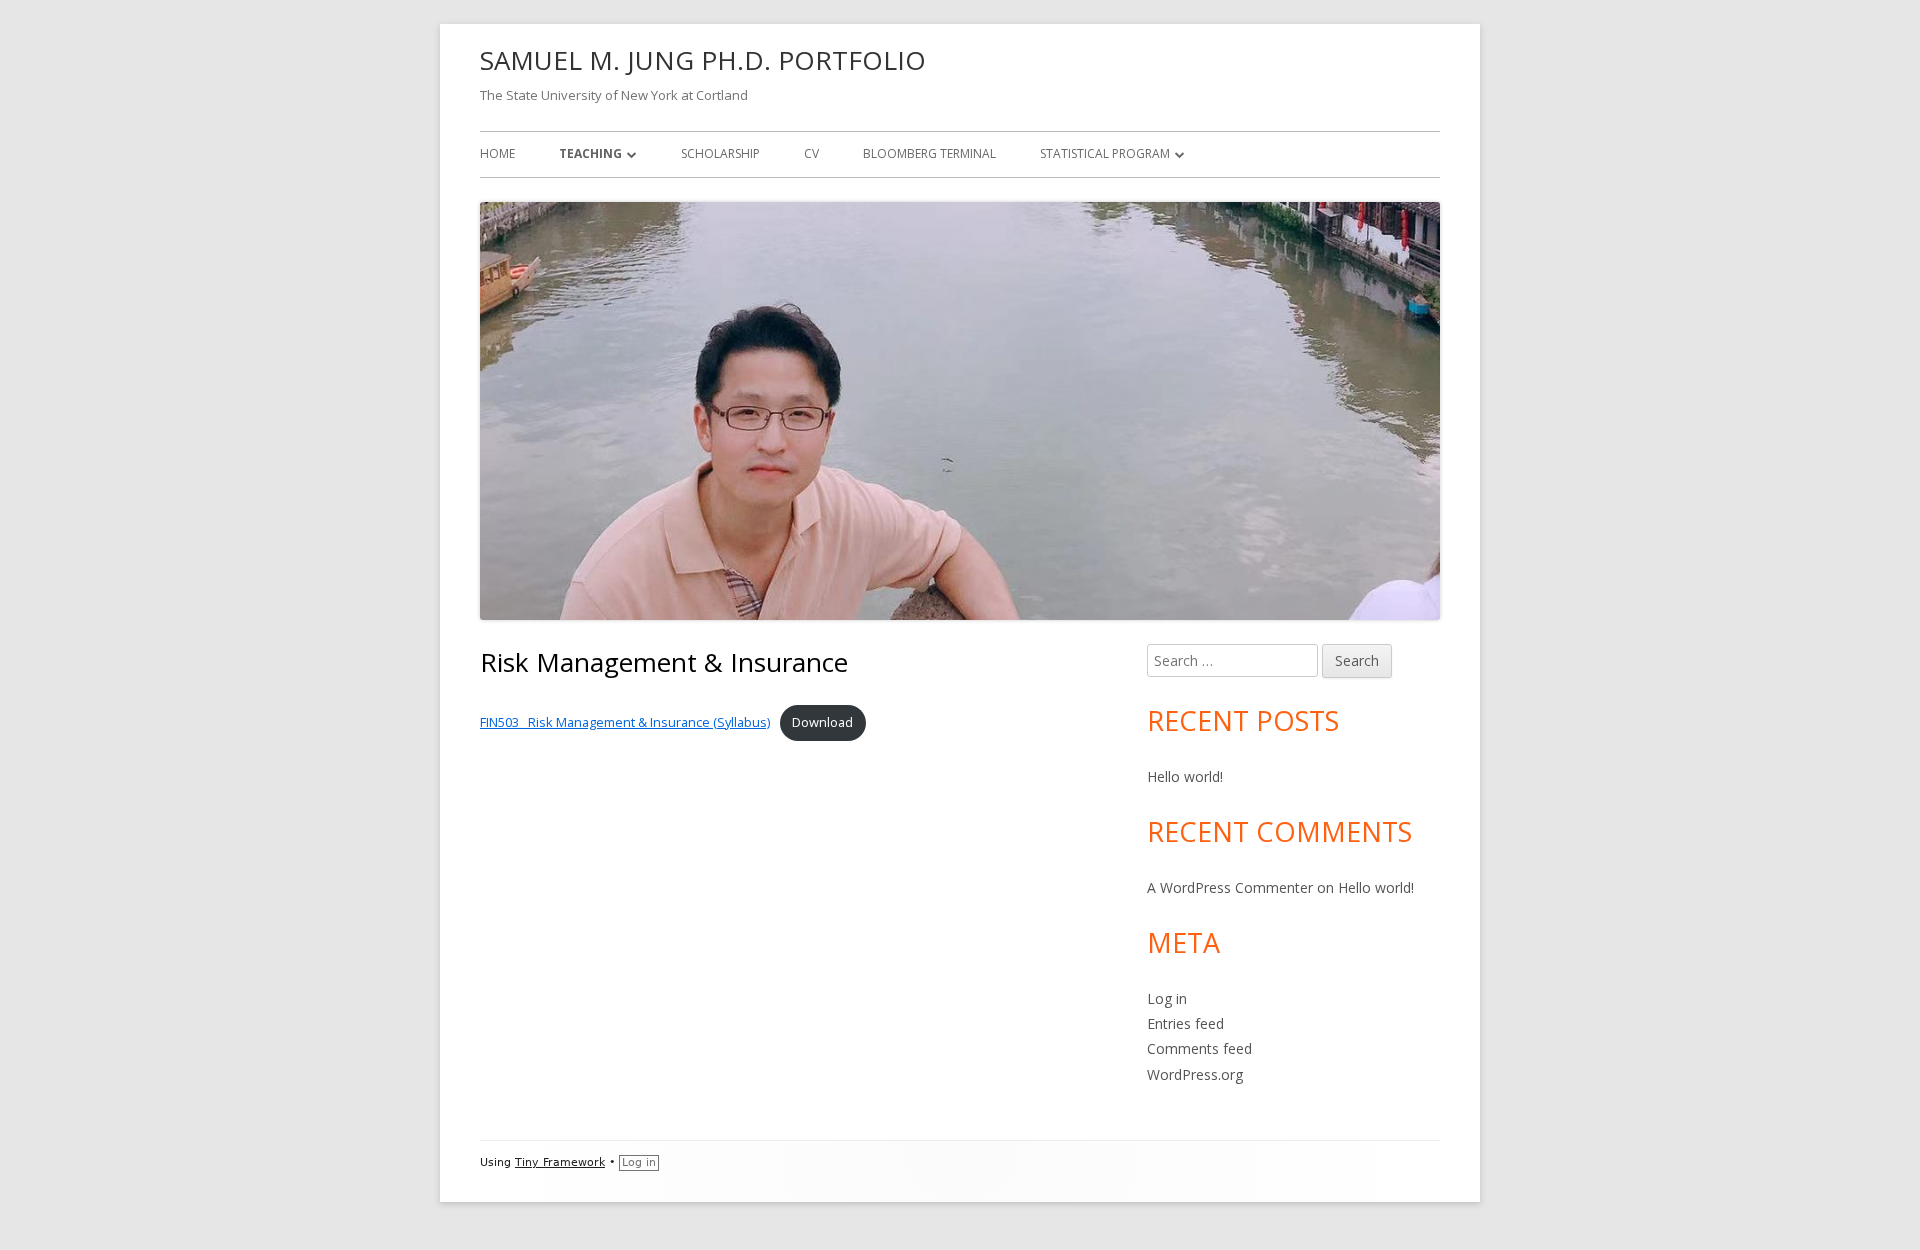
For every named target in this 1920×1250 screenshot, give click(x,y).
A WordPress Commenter (1230, 887)
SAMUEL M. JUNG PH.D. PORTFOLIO (703, 60)
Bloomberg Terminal (929, 153)
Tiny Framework (560, 1162)
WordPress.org (1195, 1074)
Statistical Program (1105, 153)
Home (497, 153)
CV (811, 153)
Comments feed (1199, 1048)
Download (822, 722)
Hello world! (1185, 776)
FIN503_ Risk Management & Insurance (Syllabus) (625, 722)
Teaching (590, 153)
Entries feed (1185, 1023)
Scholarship (720, 153)
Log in (1167, 998)
